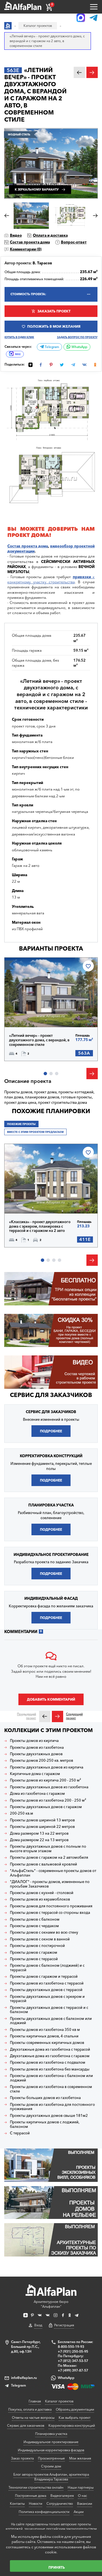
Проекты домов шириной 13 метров (42, 1820)
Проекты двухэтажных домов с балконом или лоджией (51, 2021)
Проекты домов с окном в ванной (40, 1939)
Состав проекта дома (30, 242)
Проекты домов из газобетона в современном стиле (51, 2089)
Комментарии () (26, 249)
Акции (79, 2512)
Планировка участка (51, 2434)
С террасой (20, 2133)
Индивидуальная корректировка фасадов (51, 2450)
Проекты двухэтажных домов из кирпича (47, 1767)
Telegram (51, 347)
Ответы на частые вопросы (33, 2418)
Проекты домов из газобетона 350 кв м (45, 2030)
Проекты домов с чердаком (34, 1926)
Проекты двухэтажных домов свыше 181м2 (49, 2116)
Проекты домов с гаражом (34, 1952)
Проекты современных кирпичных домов (47, 2043)
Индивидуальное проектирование (51, 2442)
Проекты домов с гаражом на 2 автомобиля (49, 1857)
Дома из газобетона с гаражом (37, 1794)
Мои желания (80, 2458)
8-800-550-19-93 (71, 2347)
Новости (36, 2503)
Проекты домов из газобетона (37, 1747)
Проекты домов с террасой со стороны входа (50, 1913)
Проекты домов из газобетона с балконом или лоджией (51, 2078)
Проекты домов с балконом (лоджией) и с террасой (47, 1968)
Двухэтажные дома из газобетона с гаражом (50, 2056)
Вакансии (85, 2503)
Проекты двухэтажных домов (36, 1754)
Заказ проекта (22, 2458)
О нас (82, 2496)
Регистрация (64, 2325)
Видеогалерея (62, 2496)
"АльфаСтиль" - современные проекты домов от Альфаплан (53, 1873)
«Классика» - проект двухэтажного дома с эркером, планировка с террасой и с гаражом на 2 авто (40, 1226)
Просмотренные (51, 2458)
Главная (35, 2401)
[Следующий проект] (58, 1716)
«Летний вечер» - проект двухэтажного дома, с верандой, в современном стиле (39, 1040)
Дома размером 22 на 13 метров (39, 1840)
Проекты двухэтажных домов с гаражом (46, 1807)
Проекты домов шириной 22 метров (42, 1827)
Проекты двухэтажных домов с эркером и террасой (47, 1999)
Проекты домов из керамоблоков (40, 1899)
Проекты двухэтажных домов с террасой (46, 1990)
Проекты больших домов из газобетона (45, 2098)
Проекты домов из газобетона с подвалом (48, 2062)
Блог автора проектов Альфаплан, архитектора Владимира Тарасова (51, 2477)
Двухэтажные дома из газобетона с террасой (50, 2049)
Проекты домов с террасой (34, 1959)
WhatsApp (79, 347)
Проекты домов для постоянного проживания (51, 1906)
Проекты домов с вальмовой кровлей (43, 1864)
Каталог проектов (59, 2401)
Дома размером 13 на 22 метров (39, 1833)
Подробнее (29, 1015)
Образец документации (75, 2409)
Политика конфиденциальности (44, 2512)
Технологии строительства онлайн (36, 2487)
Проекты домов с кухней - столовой (42, 1893)
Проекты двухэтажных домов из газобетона (49, 1787)
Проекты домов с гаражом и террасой (44, 1976)
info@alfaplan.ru (24, 2378)
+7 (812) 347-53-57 (73, 2361)
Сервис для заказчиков (51, 1395)
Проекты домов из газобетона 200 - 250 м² (48, 1800)
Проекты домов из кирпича (34, 1741)
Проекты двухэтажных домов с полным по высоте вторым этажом (48, 1849)
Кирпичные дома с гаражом (35, 1774)
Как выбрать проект (75, 2418)
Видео (16, 235)
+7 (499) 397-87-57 (73, 2370)
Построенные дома (31, 2496)
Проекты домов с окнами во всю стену (44, 1932)
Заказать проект (54, 311)
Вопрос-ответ (74, 242)
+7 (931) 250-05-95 (73, 2351)
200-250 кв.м (22, 1813)
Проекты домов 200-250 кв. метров (42, 1760)
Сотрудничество (60, 2503)
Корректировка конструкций (72, 2425)
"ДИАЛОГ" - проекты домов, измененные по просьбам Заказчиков (50, 1884)
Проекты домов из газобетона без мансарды (50, 2069)
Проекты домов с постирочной (37, 1946)
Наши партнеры (81, 2487)
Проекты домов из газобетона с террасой (47, 1983)
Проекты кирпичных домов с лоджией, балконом (45, 2124)
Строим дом (51, 2466)
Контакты (17, 2503)
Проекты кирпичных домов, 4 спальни (44, 2036)
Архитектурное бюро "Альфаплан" (51, 2304)
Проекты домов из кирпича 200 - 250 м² (45, 1780)
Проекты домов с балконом (35, 1919)
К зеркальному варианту (37, 190)
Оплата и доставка (50, 235)
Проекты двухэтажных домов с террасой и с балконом (49, 2010)
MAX (18, 354)
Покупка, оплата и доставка (30, 2409)
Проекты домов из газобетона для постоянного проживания (52, 2107)
